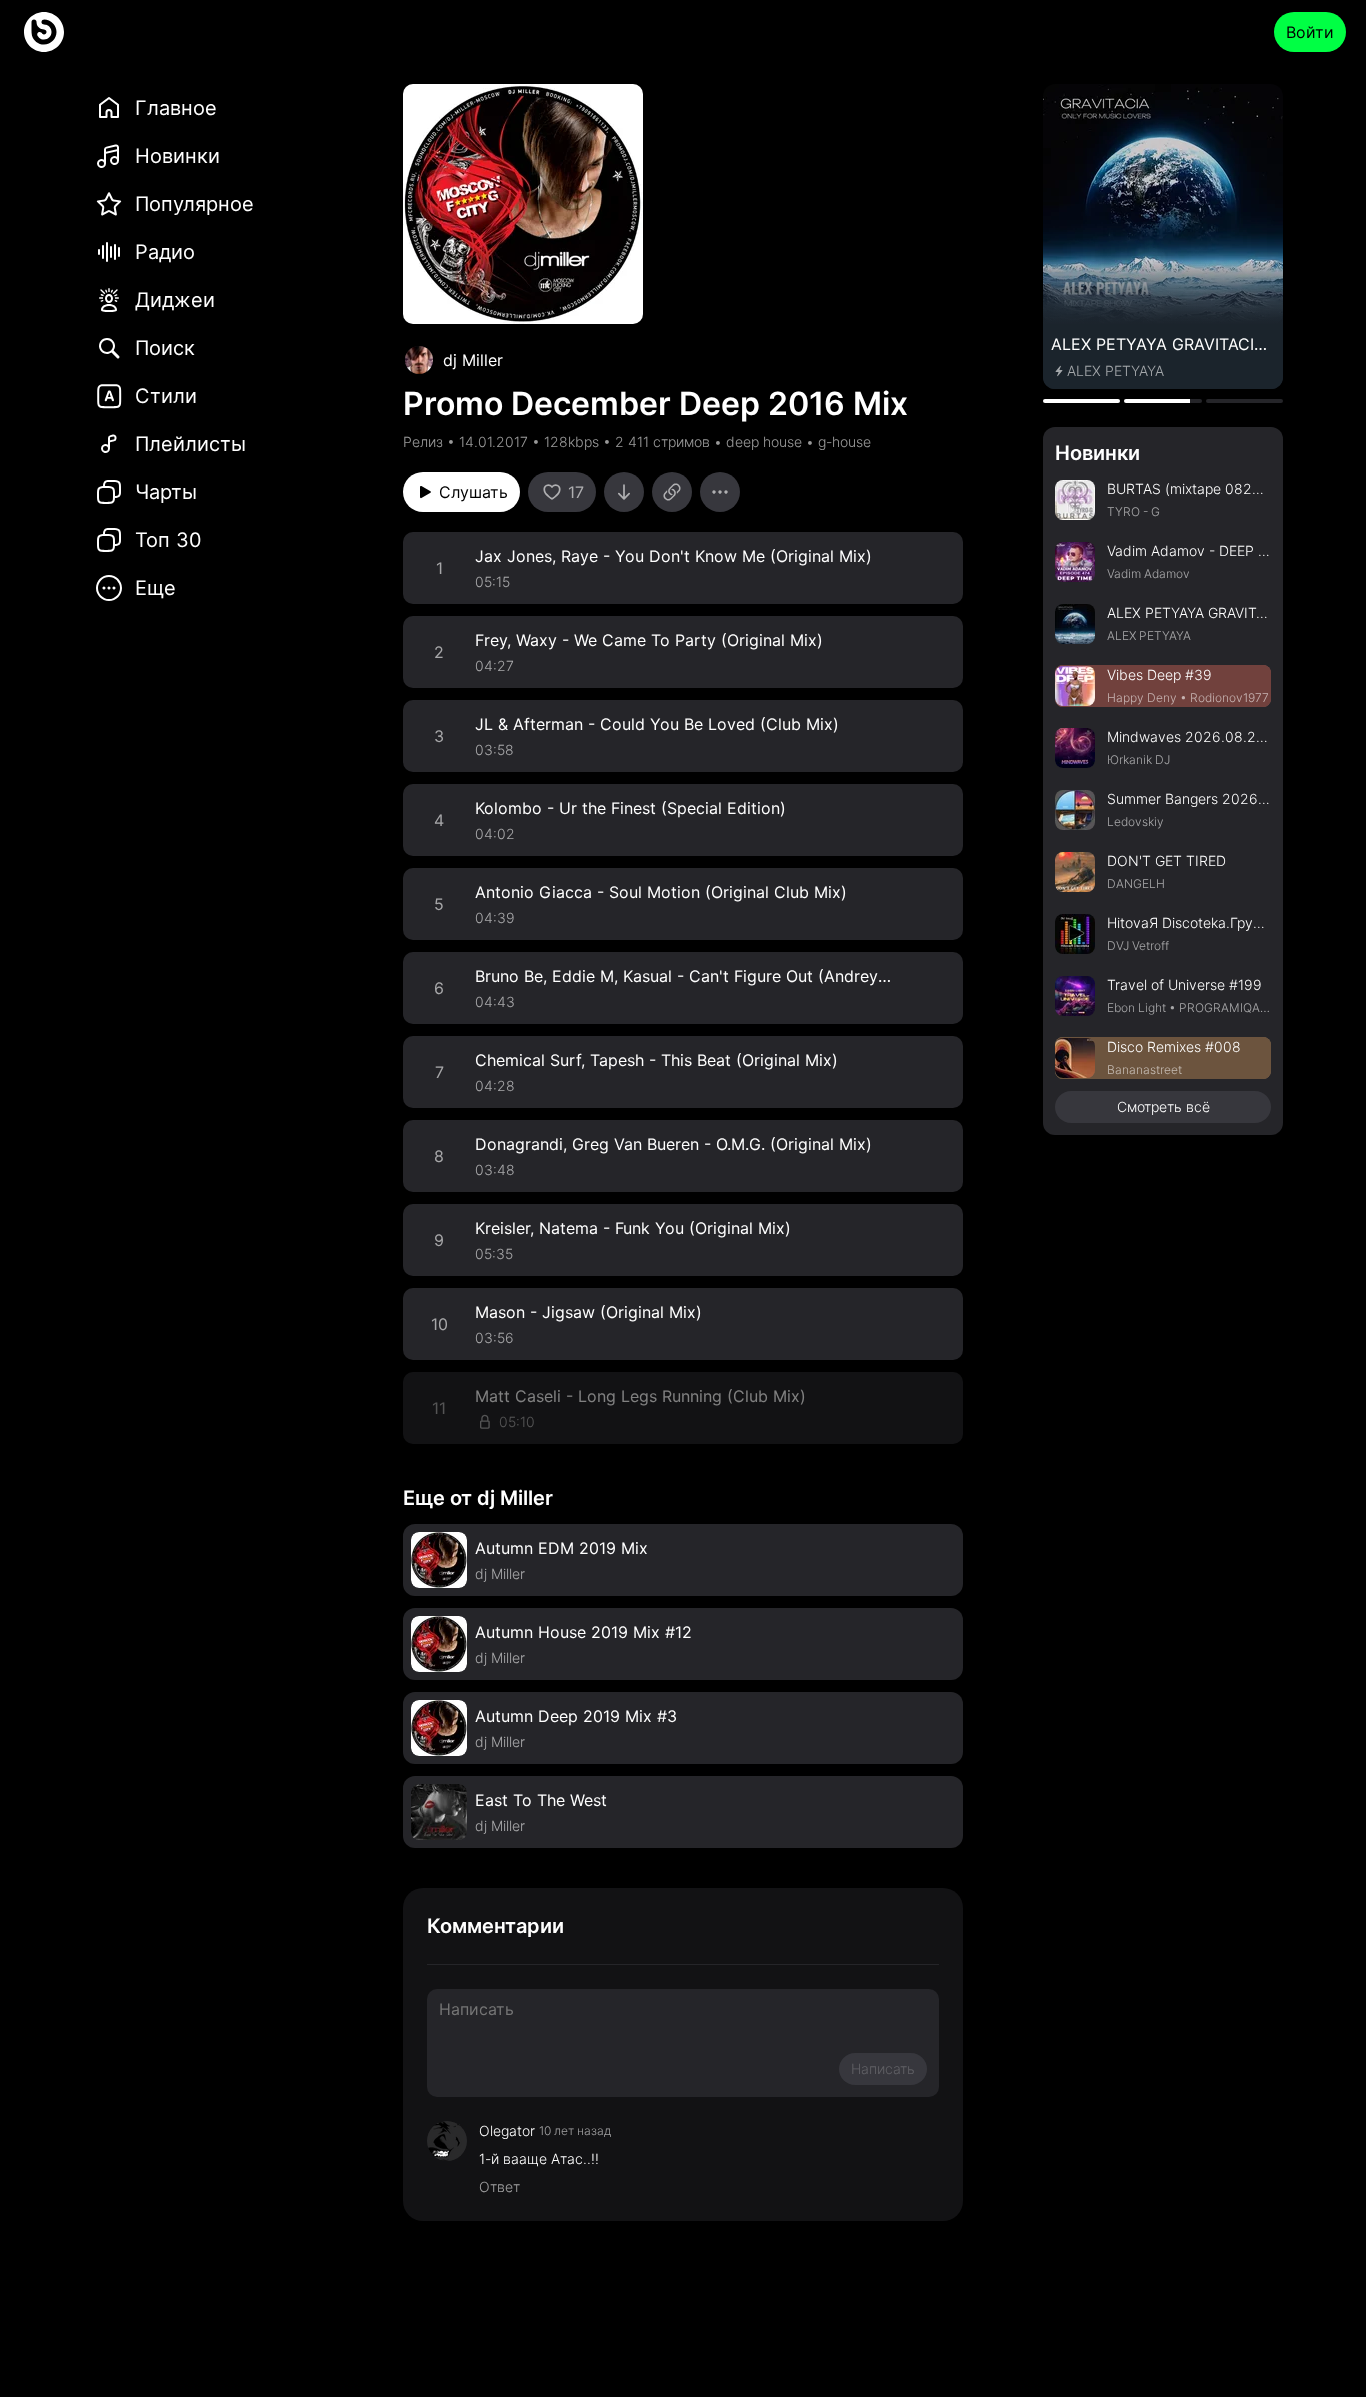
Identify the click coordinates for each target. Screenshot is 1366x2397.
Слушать (473, 492)
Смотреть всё (1163, 1106)
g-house (844, 441)
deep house (764, 441)
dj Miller (473, 360)
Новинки (1097, 453)
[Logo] (44, 32)
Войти (1310, 32)
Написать (883, 2068)
